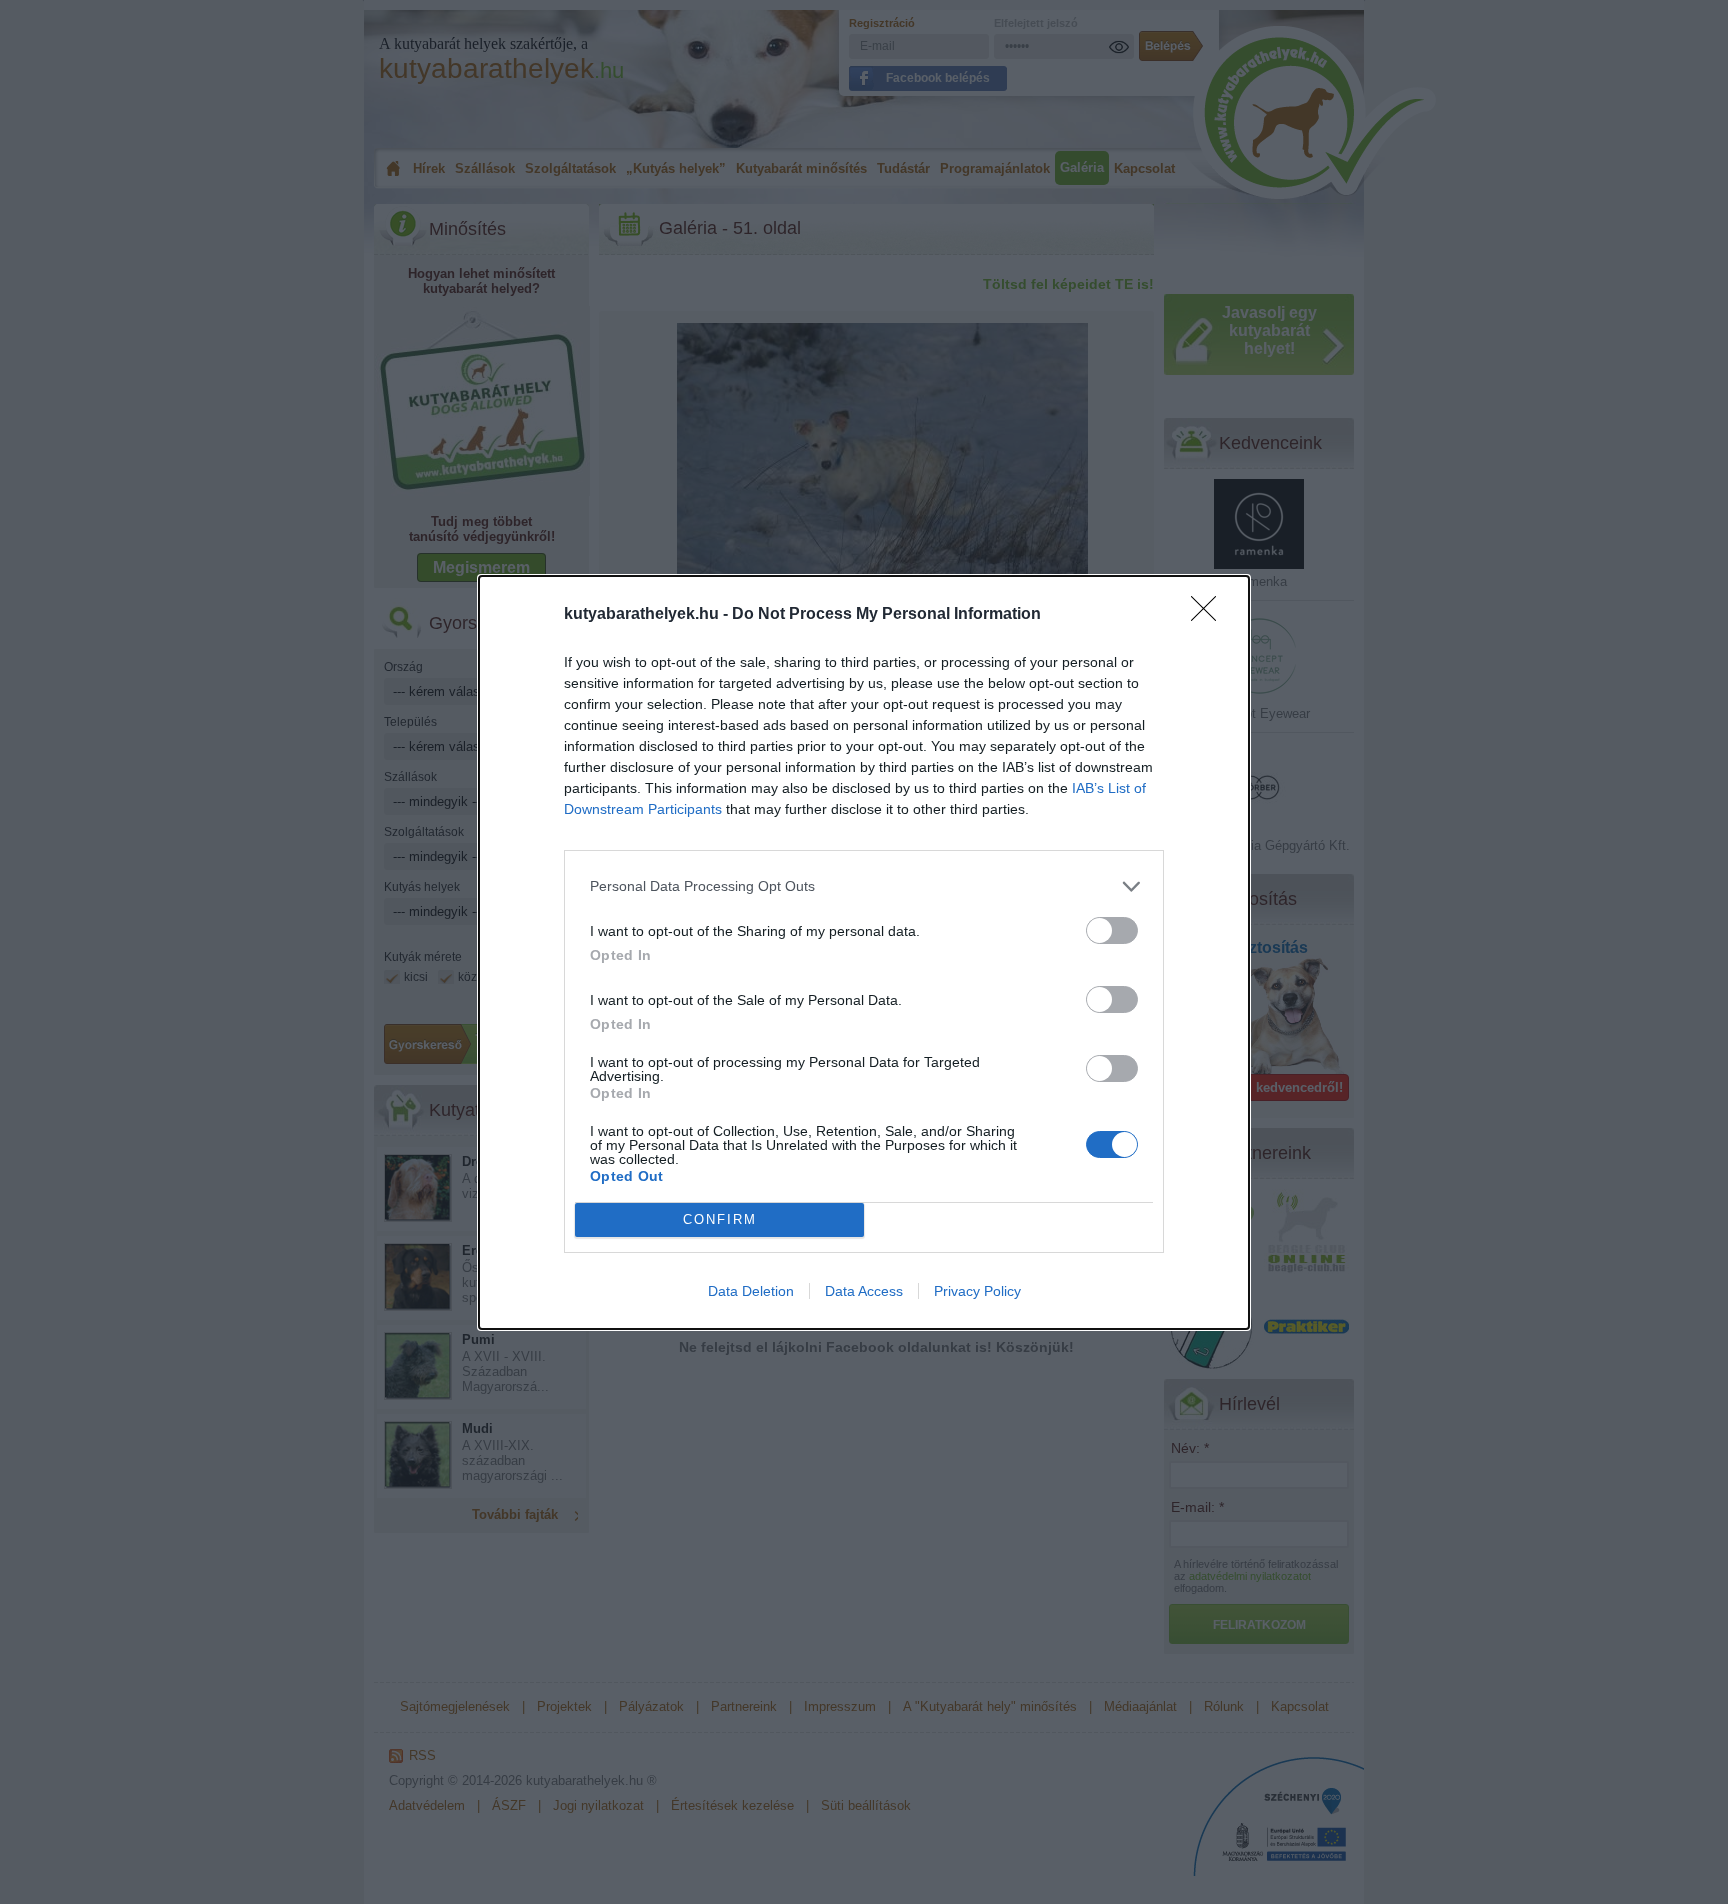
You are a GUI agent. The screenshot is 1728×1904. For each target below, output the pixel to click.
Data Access (864, 1291)
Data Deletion (751, 1291)
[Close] (1210, 615)
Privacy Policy (977, 1291)
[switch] (1112, 930)
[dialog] (864, 952)
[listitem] (864, 886)
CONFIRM (720, 1219)
